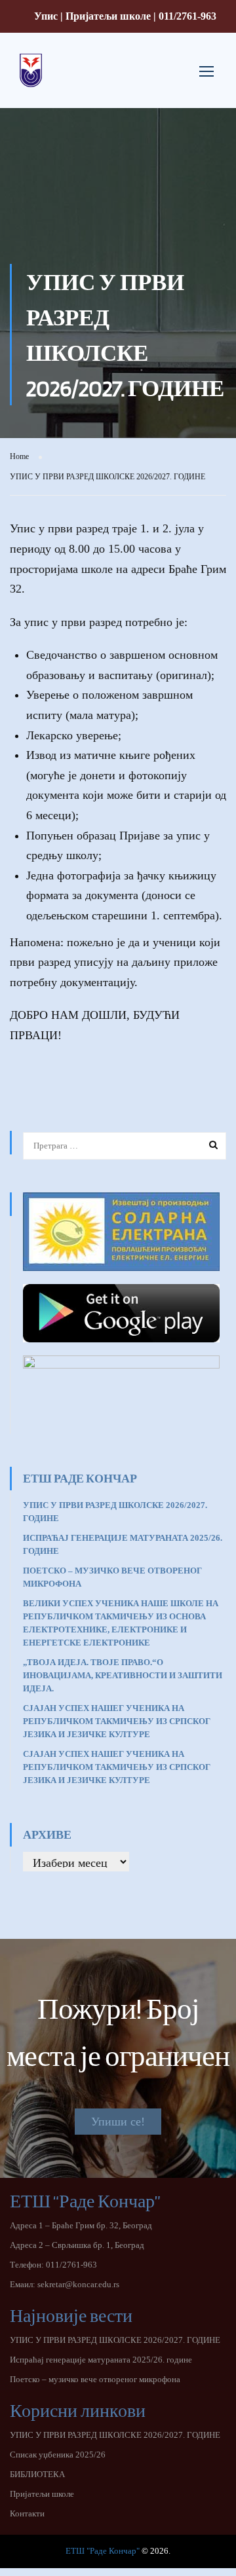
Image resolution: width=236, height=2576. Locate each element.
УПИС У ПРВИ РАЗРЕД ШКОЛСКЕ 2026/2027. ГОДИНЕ (115, 2340)
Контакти (27, 2513)
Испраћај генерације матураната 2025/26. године (101, 2360)
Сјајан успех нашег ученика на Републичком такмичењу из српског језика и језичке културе (117, 1721)
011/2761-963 (187, 16)
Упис (46, 16)
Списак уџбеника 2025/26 (58, 2455)
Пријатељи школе (108, 16)
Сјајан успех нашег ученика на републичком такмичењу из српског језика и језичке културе (117, 1767)
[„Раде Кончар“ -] (31, 81)
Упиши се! (118, 2122)
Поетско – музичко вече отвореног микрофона (95, 2379)
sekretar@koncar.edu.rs (78, 2284)
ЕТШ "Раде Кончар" (103, 2551)
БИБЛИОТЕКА (37, 2474)
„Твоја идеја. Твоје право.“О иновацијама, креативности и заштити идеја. (123, 1675)
